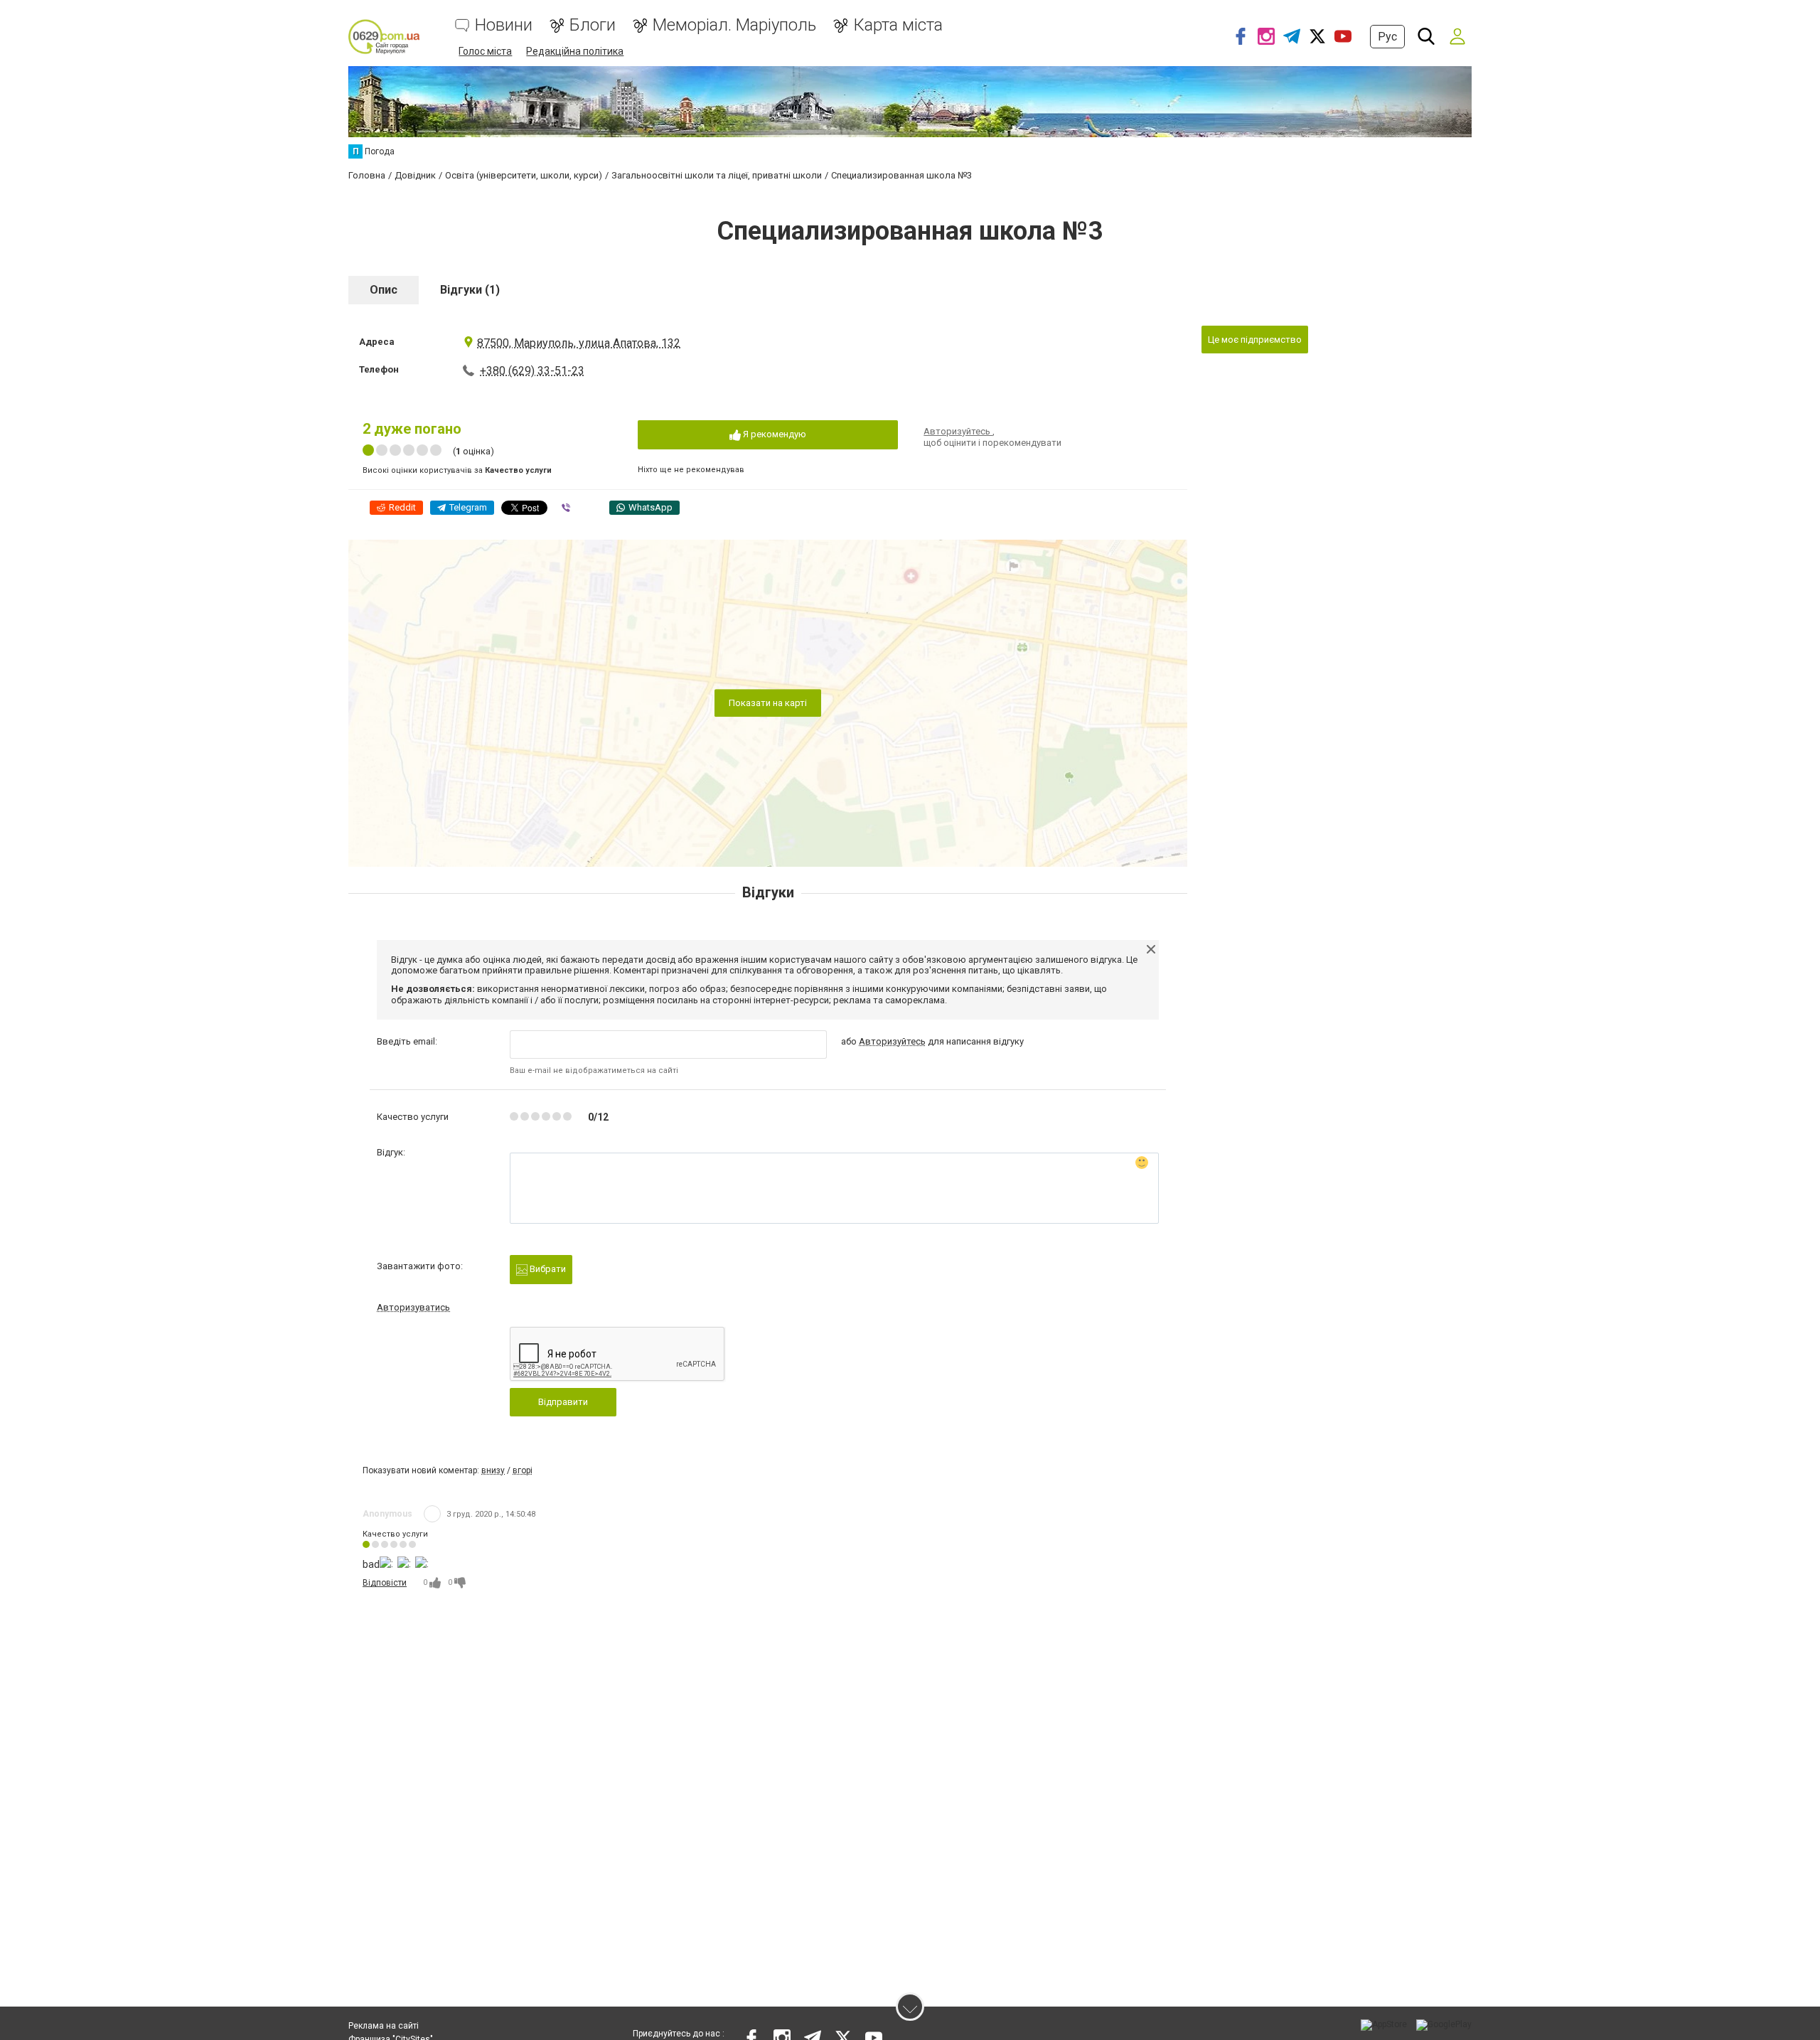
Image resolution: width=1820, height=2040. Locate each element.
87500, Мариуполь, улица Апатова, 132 (579, 343)
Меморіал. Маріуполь (734, 25)
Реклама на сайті (384, 2026)
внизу (493, 1470)
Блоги (593, 25)
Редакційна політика (575, 51)
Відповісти (385, 1583)
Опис (384, 290)
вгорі (523, 1470)
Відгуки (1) (470, 290)
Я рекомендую (773, 434)
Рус (1387, 37)
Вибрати (547, 1269)
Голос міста (485, 51)
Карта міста (898, 25)
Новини (504, 25)
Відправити (563, 1402)
